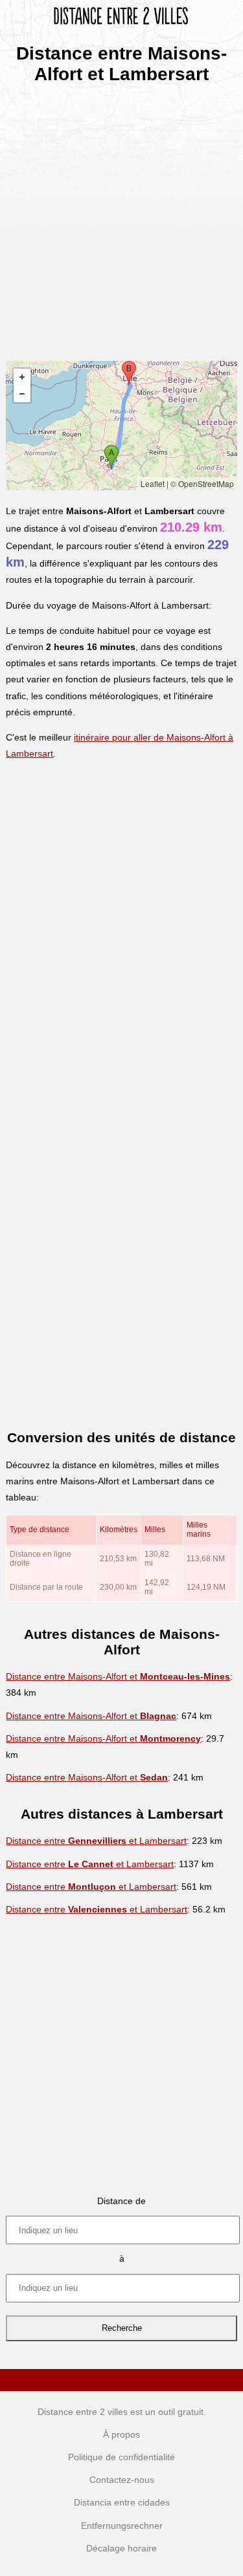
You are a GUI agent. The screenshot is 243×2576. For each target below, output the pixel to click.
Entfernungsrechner (122, 2526)
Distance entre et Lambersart (96, 1841)
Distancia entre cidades (122, 2502)
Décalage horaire (121, 2548)
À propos (121, 2434)
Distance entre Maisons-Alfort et (118, 1676)
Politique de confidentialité (121, 2457)
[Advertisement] (121, 218)
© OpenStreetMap (202, 483)
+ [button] (22, 377)
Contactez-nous (122, 2480)
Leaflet (153, 483)
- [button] (22, 394)
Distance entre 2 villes (83, 2412)
